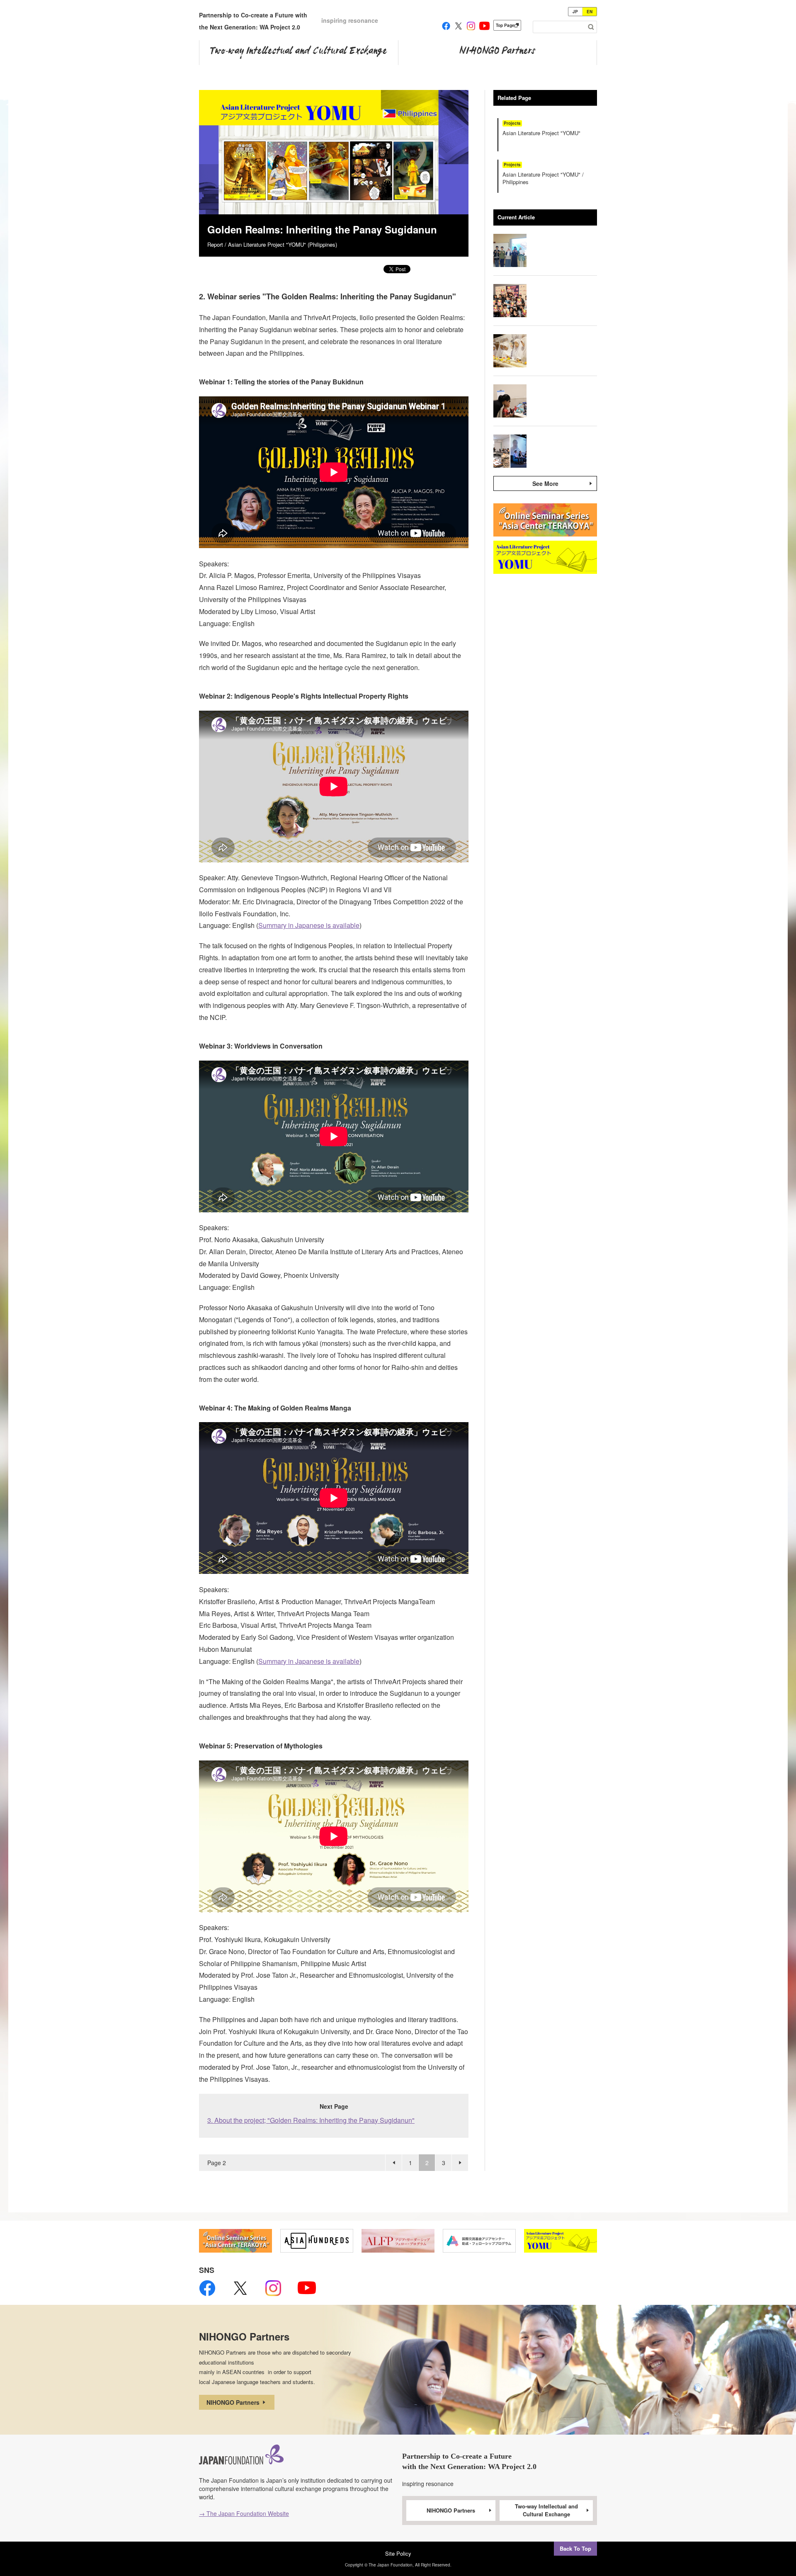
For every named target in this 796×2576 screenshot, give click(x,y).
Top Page (505, 25)
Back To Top (575, 2548)
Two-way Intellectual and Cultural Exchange (546, 2510)
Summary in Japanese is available (309, 925)
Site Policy (398, 2553)
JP (575, 12)
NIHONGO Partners (234, 2402)
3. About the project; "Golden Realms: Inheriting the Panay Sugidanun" (311, 2120)
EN (590, 12)
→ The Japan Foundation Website (244, 2513)
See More (545, 483)
